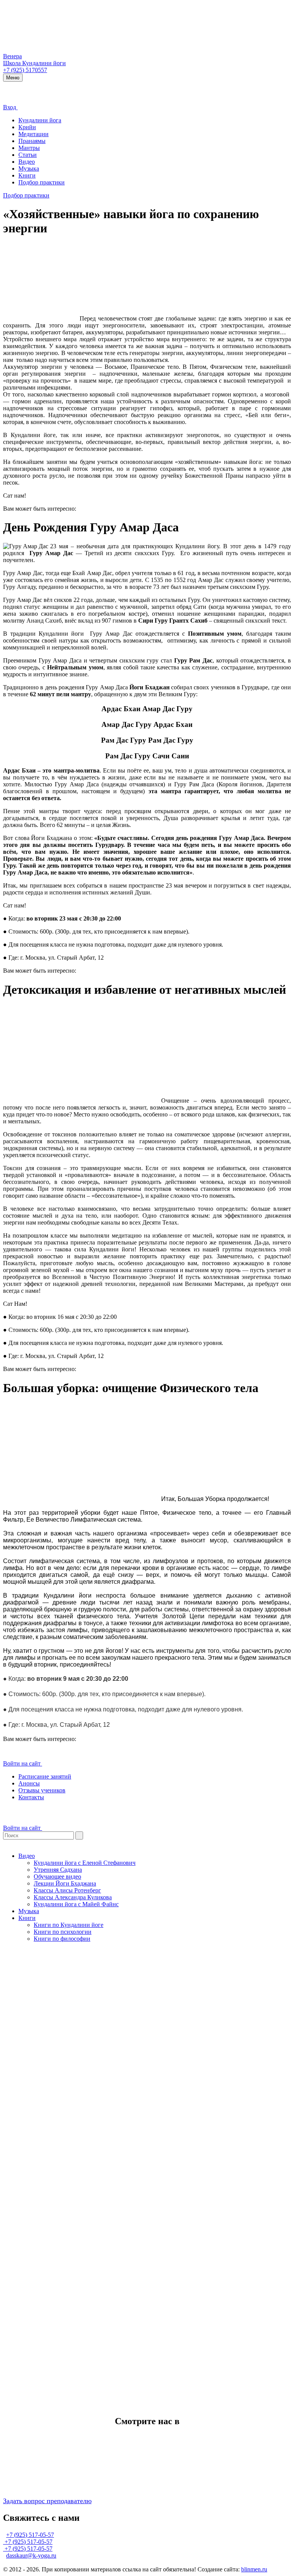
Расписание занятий (45, 1776)
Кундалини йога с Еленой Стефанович (85, 1863)
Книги (27, 175)
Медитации (33, 134)
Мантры (29, 148)
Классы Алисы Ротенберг (67, 1890)
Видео (27, 162)
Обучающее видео (57, 1877)
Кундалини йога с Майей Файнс (76, 1904)
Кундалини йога (40, 120)
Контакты (31, 1797)
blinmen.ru (254, 2569)
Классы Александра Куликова (73, 1897)
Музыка (29, 169)
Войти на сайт (23, 1763)
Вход (10, 107)
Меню (13, 78)
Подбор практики (42, 182)
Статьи (28, 155)
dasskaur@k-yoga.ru (31, 2555)
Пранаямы (32, 141)
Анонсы (29, 1783)
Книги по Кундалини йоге (69, 1925)
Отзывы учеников (42, 1790)
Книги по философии (62, 1939)
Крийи (27, 127)
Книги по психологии (63, 1932)
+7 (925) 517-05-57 (30, 2535)
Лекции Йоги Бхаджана (65, 1883)
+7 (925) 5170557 (25, 70)
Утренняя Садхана (58, 1870)
